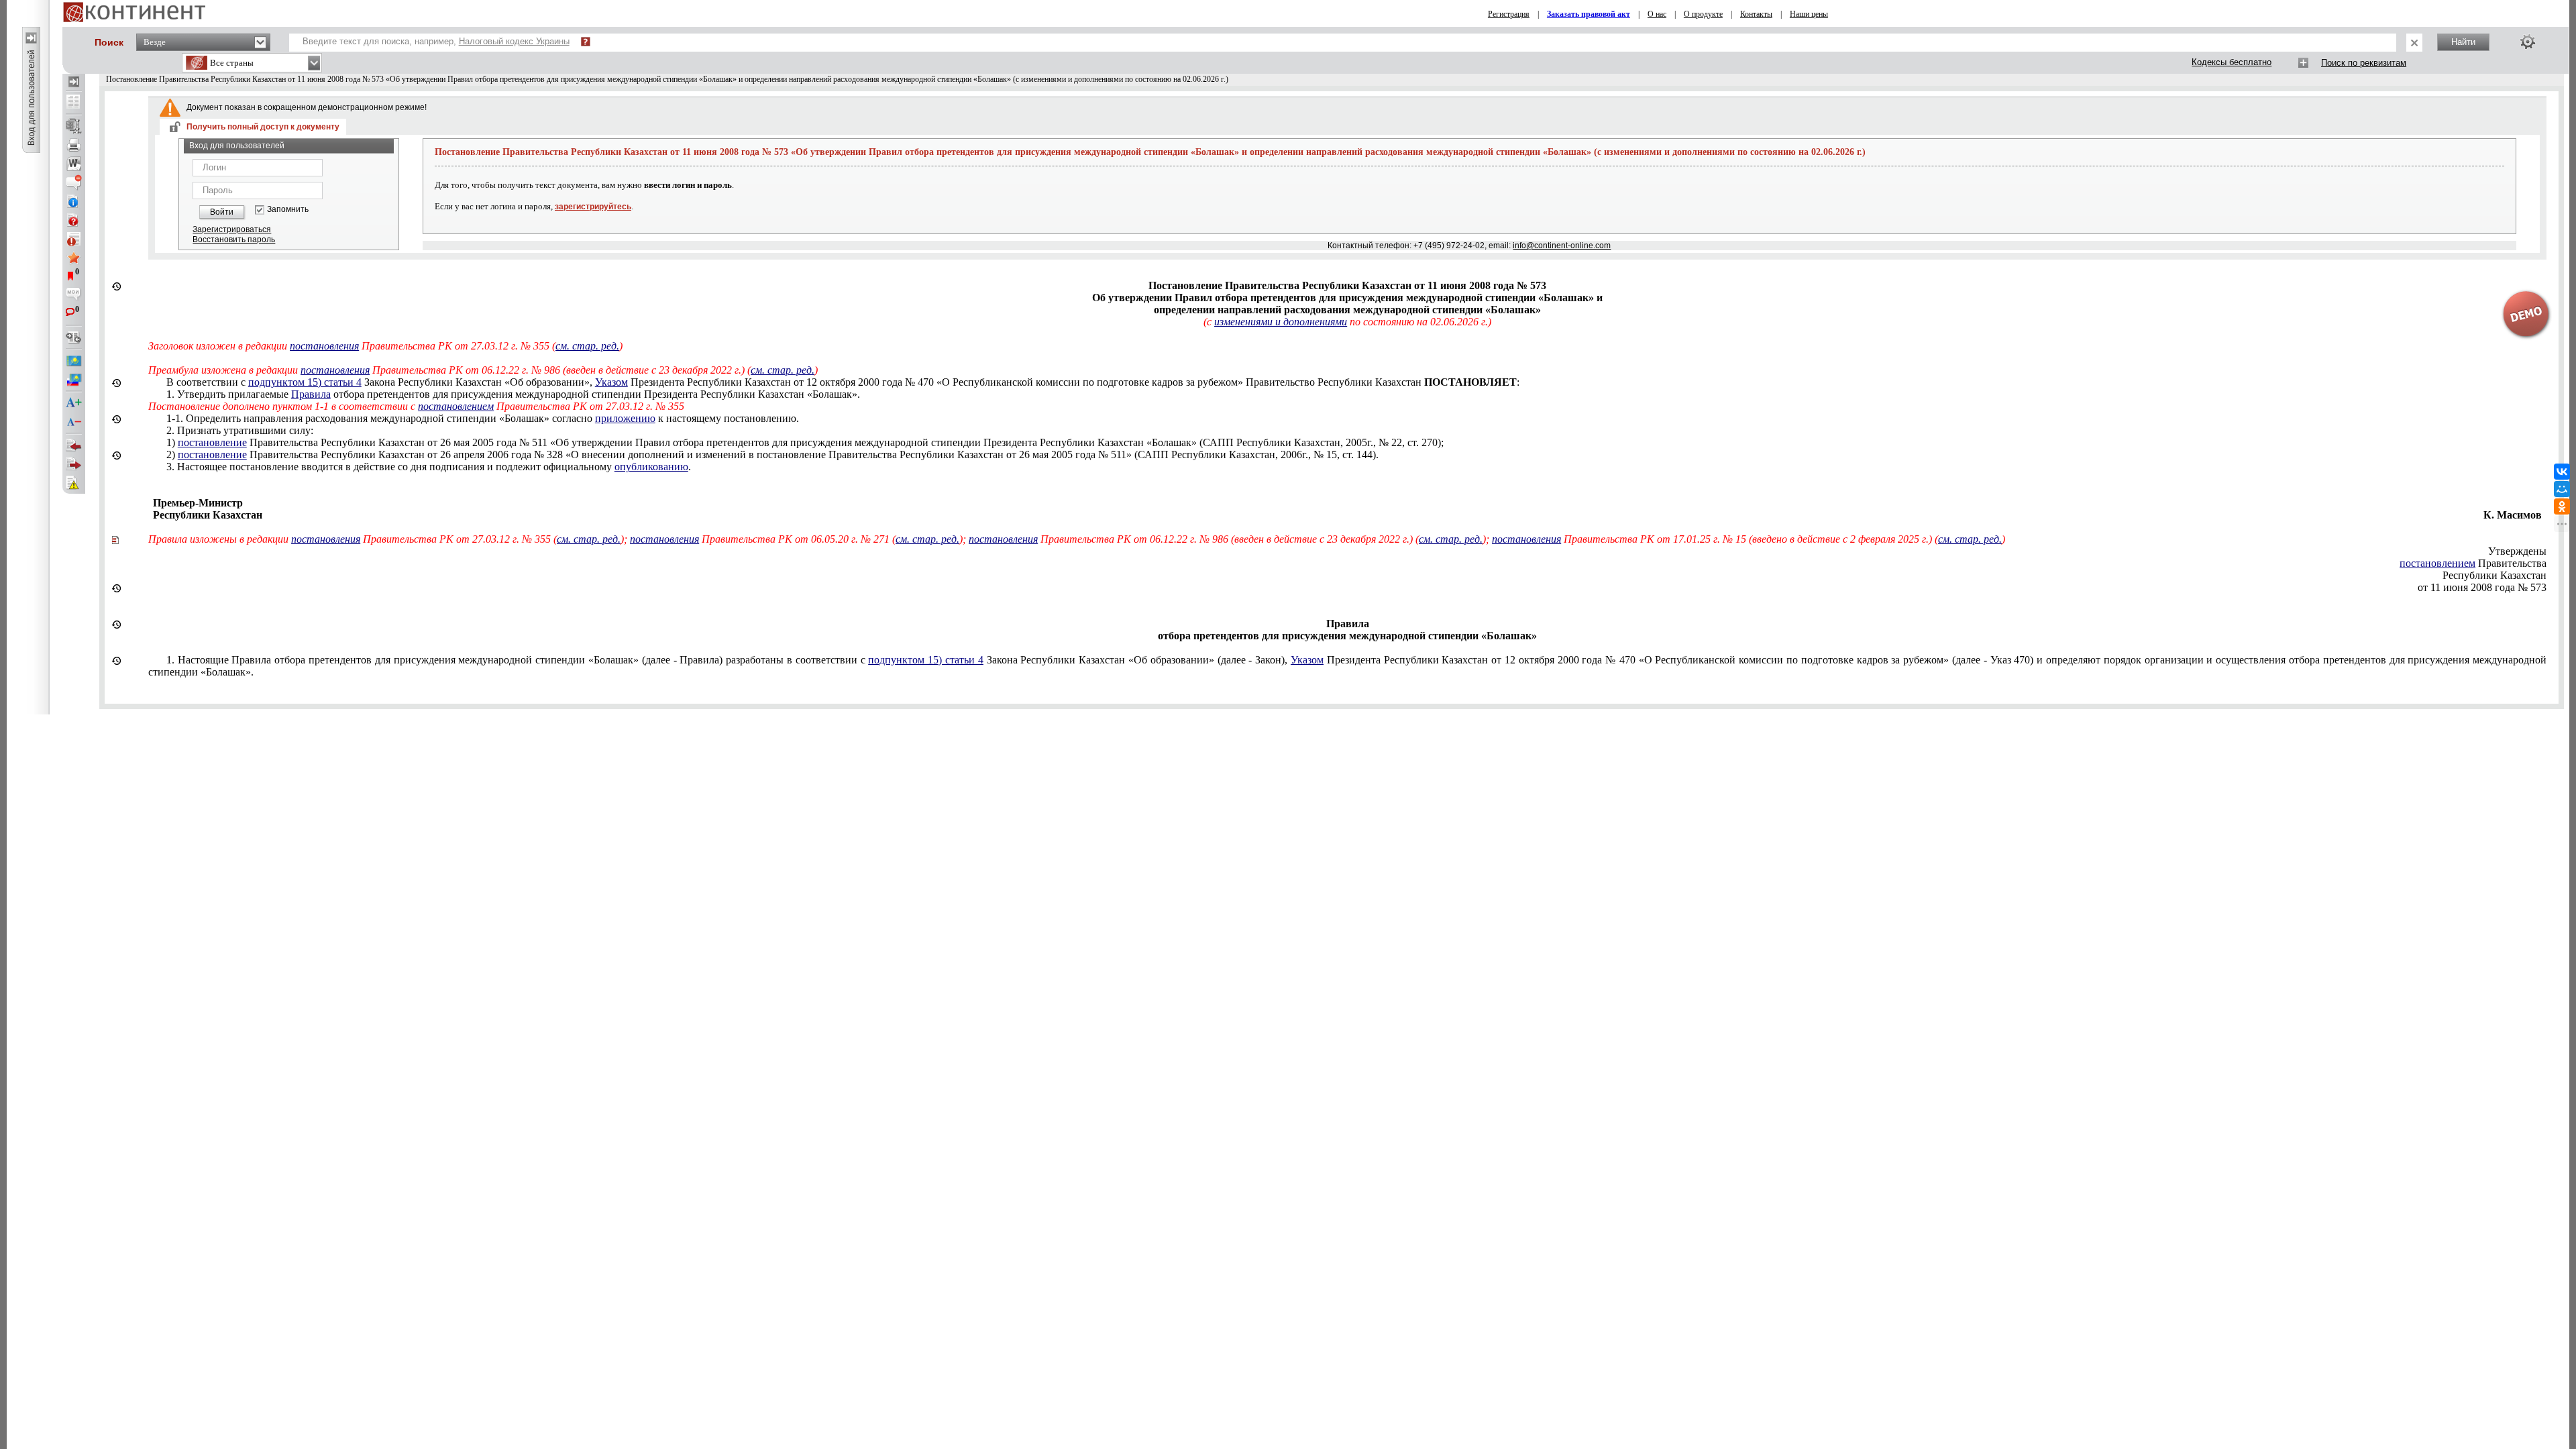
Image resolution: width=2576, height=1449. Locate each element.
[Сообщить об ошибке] (74, 483)
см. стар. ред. (587, 346)
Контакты (1756, 14)
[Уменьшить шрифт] (74, 422)
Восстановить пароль (234, 239)
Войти (222, 212)
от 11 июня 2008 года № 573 (2482, 587)
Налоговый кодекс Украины (514, 41)
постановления (324, 346)
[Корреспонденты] (74, 445)
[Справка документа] (74, 220)
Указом (611, 382)
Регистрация (1509, 14)
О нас (1657, 14)
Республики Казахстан (2494, 575)
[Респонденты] (74, 464)
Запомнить (288, 210)
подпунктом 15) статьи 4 (305, 382)
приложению (625, 418)
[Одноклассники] (2562, 506)
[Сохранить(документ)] (74, 126)
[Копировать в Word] (74, 164)
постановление (212, 442)
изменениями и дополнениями (1281, 322)
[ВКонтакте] (2562, 472)
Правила (311, 394)
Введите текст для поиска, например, (436, 41)
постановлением (456, 406)
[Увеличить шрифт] (74, 403)
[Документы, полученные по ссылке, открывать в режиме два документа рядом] (74, 103)
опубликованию (651, 467)
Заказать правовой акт (1589, 14)
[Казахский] (74, 361)
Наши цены (1809, 14)
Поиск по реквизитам (2364, 63)
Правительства (2473, 563)
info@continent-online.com (1562, 246)
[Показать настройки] (2528, 42)
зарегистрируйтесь (593, 207)
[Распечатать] (74, 145)
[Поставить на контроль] (74, 239)
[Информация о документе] (74, 201)
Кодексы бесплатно (2232, 62)
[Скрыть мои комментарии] (74, 295)
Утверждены (2517, 551)
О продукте (1703, 14)
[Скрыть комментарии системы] (74, 182)
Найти (2463, 42)
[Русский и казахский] (74, 380)
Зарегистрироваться (232, 229)
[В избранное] (74, 258)
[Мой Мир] (2562, 489)
